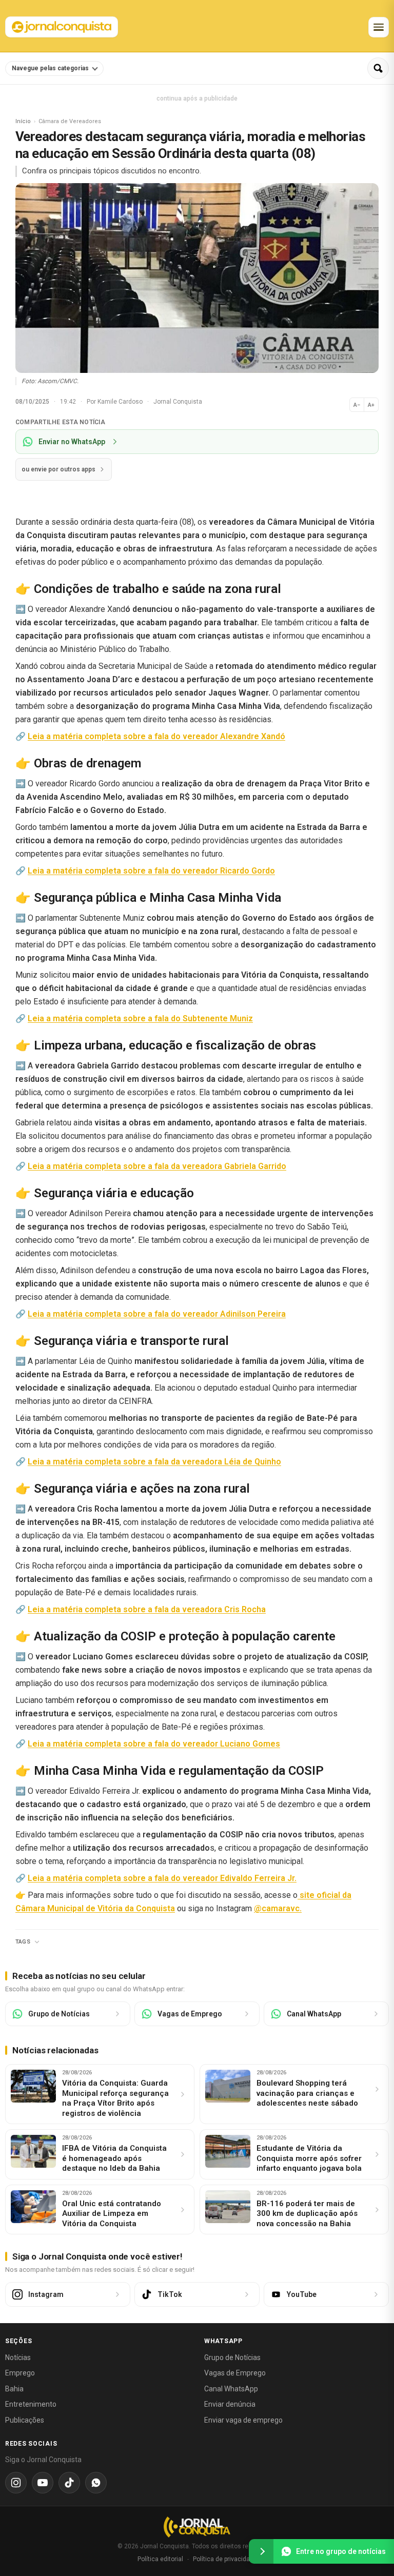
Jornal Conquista (178, 402)
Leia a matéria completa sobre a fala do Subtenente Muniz (140, 1018)
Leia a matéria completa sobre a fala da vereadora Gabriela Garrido (157, 1166)
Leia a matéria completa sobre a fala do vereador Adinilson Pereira (157, 1314)
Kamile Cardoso (121, 402)
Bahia (14, 2389)
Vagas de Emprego (235, 2373)
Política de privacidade (225, 2559)
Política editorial (160, 2559)
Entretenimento (31, 2404)
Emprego (20, 2373)
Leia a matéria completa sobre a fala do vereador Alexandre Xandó (156, 736)
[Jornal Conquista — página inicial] (197, 2527)
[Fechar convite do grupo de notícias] (261, 2551)
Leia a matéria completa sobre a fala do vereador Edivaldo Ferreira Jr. (162, 1878)
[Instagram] (16, 2483)
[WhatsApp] (96, 2483)
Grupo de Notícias (232, 2357)
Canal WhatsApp (231, 2389)
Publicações (25, 2420)
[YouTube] (43, 2483)
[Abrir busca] (378, 68)
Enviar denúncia (230, 2404)
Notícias (18, 2357)
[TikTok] (69, 2483)
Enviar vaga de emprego (243, 2420)
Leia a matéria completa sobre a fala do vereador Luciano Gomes (154, 1744)
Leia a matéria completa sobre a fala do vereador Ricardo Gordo (151, 871)
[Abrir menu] (379, 27)
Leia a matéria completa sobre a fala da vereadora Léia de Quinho (154, 1462)
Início (23, 121)
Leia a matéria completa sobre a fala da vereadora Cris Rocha (147, 1609)
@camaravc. (278, 1908)
